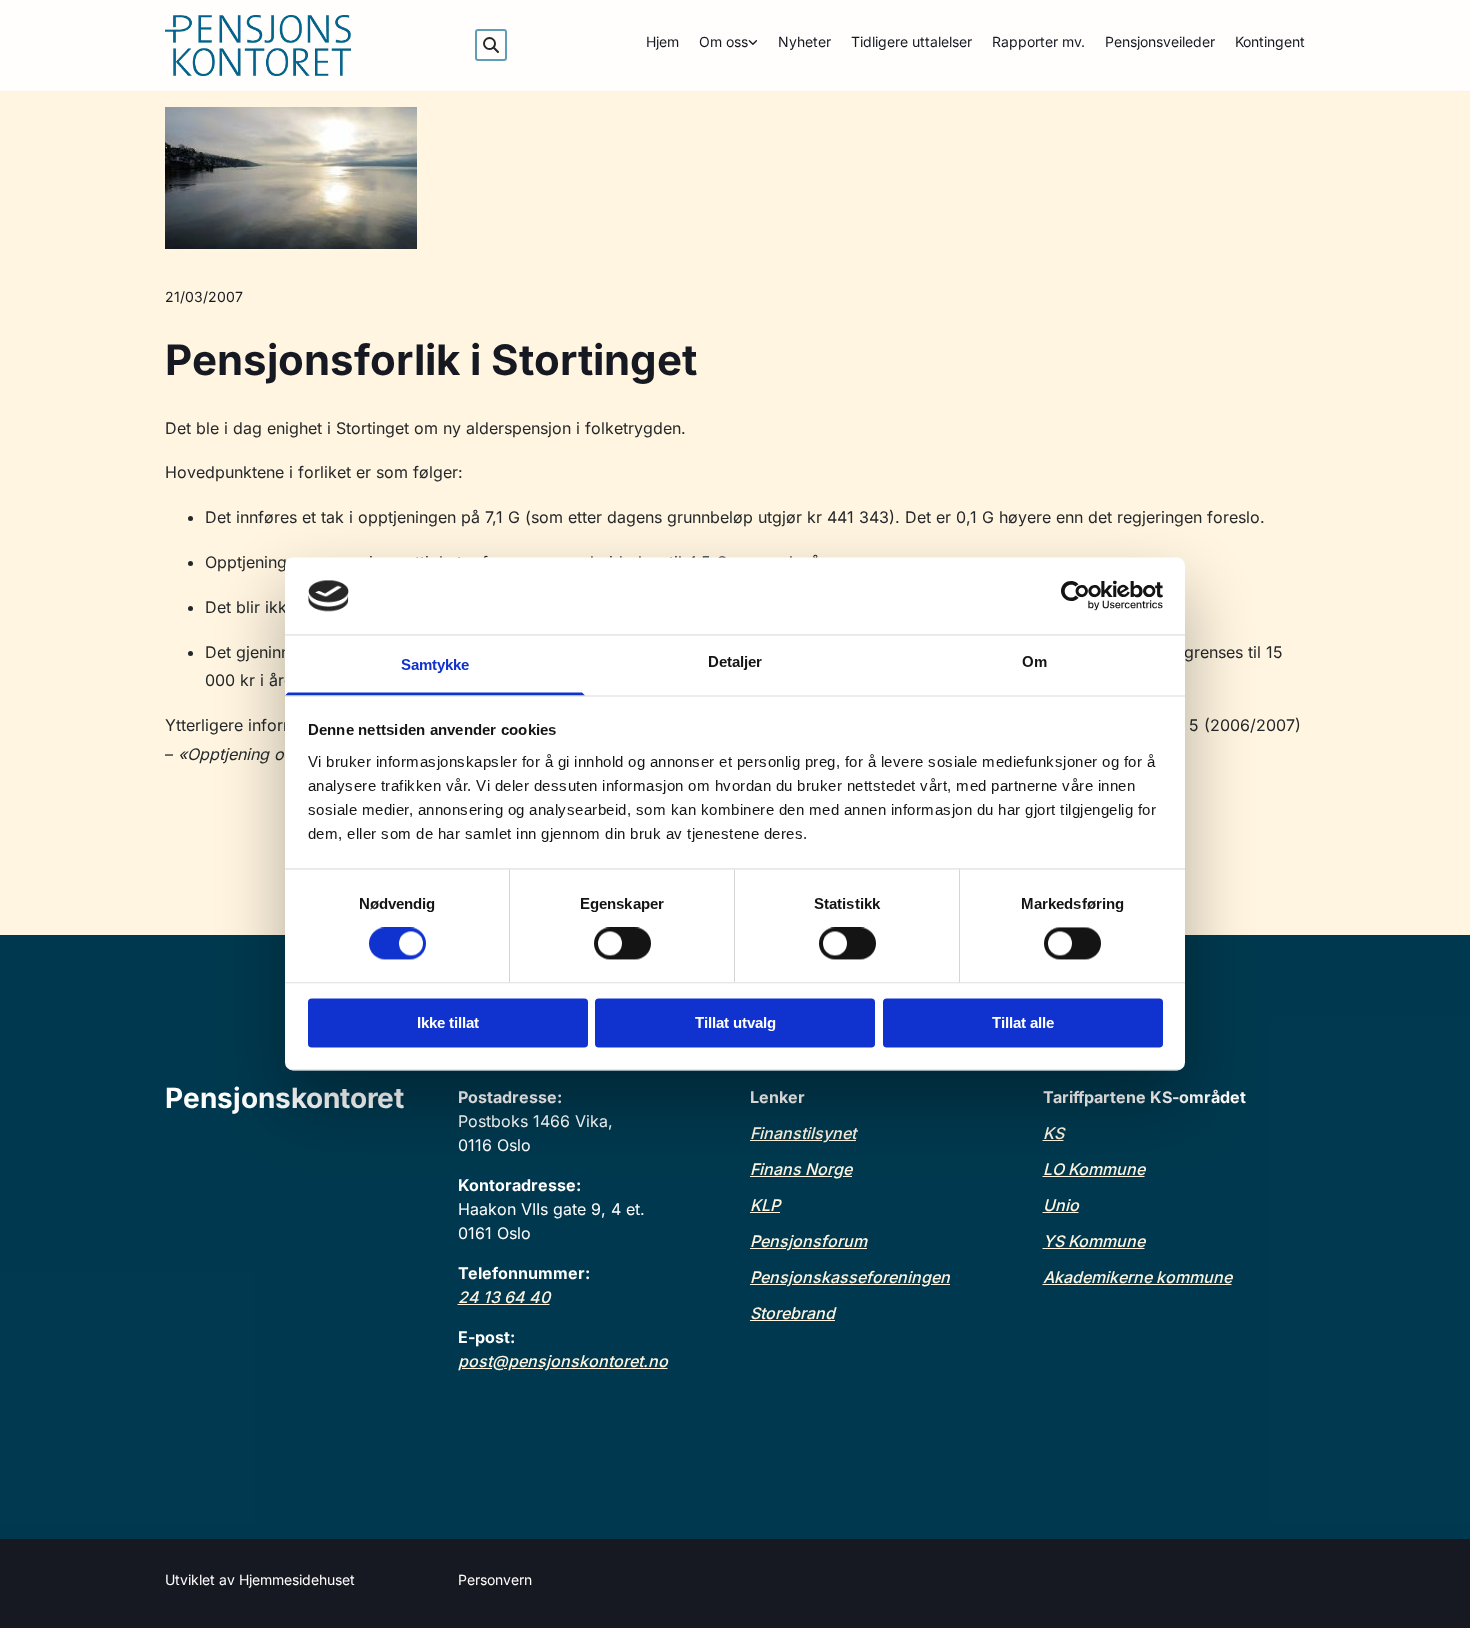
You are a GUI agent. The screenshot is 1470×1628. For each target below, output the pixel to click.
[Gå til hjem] (296, 45)
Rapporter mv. (1038, 41)
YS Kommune (1094, 1241)
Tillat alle (1023, 1022)
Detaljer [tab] (735, 661)
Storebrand (792, 1313)
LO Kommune (1094, 1169)
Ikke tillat (448, 1022)
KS (1053, 1133)
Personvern (495, 1579)
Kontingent (1270, 41)
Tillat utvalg (735, 1022)
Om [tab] (1034, 661)
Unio (1061, 1205)
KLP (765, 1205)
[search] (491, 45)
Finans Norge (801, 1169)
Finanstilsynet (803, 1133)
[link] (718, 45)
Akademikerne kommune (1137, 1277)
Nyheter (804, 41)
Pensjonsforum (808, 1241)
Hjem (662, 41)
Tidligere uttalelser (911, 41)
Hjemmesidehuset (297, 1579)
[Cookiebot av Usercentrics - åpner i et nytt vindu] (1075, 596)
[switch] (622, 944)
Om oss (723, 41)
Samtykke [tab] (435, 664)
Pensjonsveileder (1160, 41)
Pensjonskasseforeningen (850, 1277)
